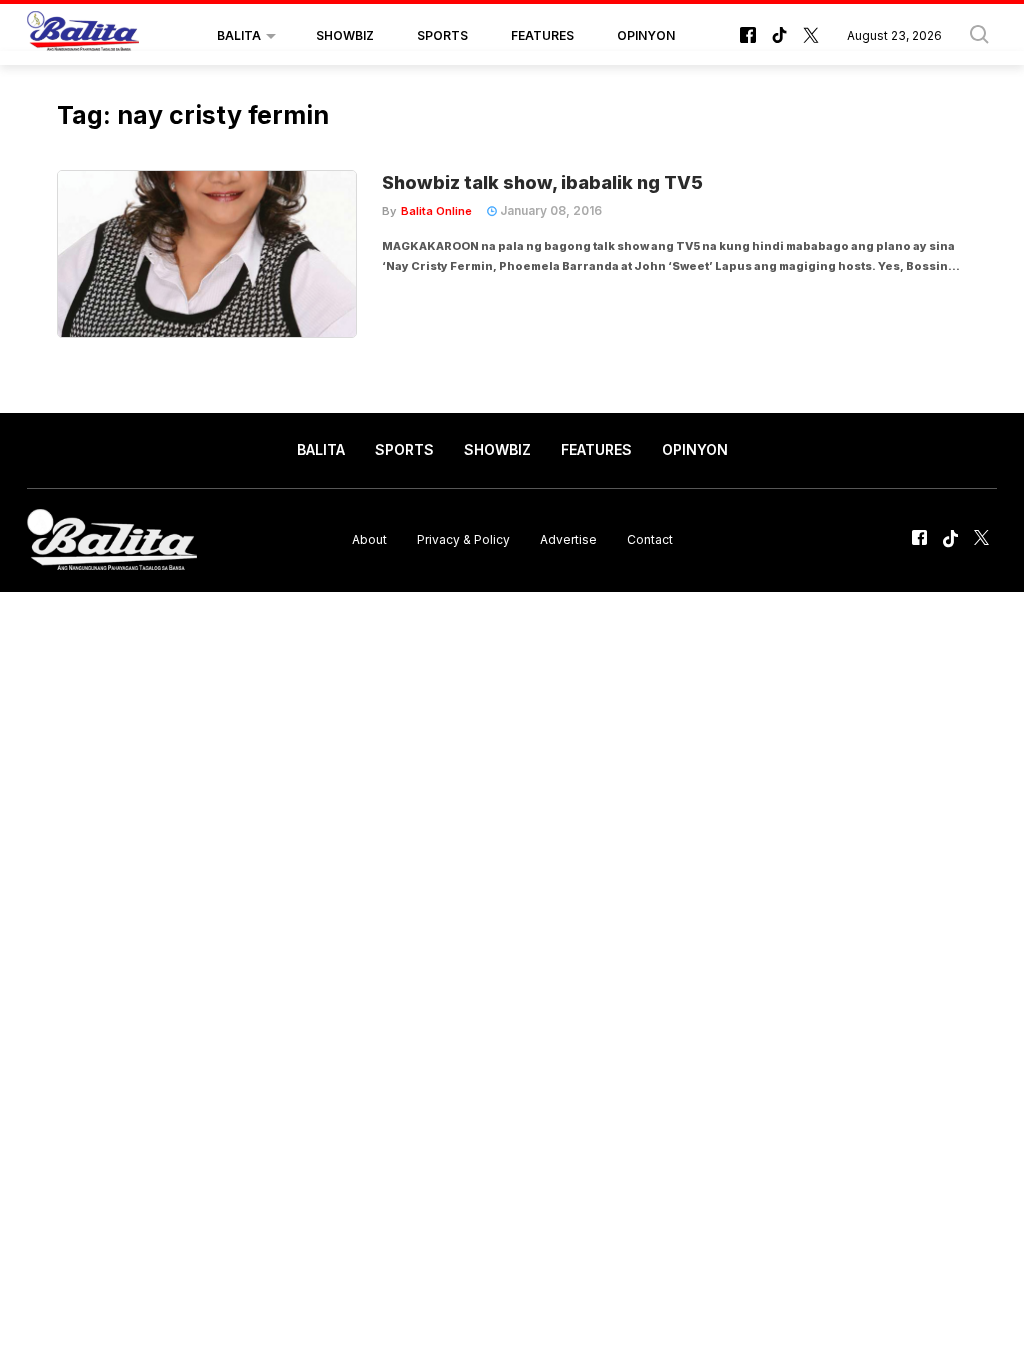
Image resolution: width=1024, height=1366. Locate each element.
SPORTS (442, 35)
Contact (650, 539)
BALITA (239, 35)
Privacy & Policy (463, 539)
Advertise (568, 539)
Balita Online (436, 211)
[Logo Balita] (83, 36)
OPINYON (646, 35)
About (369, 539)
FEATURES (542, 35)
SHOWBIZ (345, 35)
